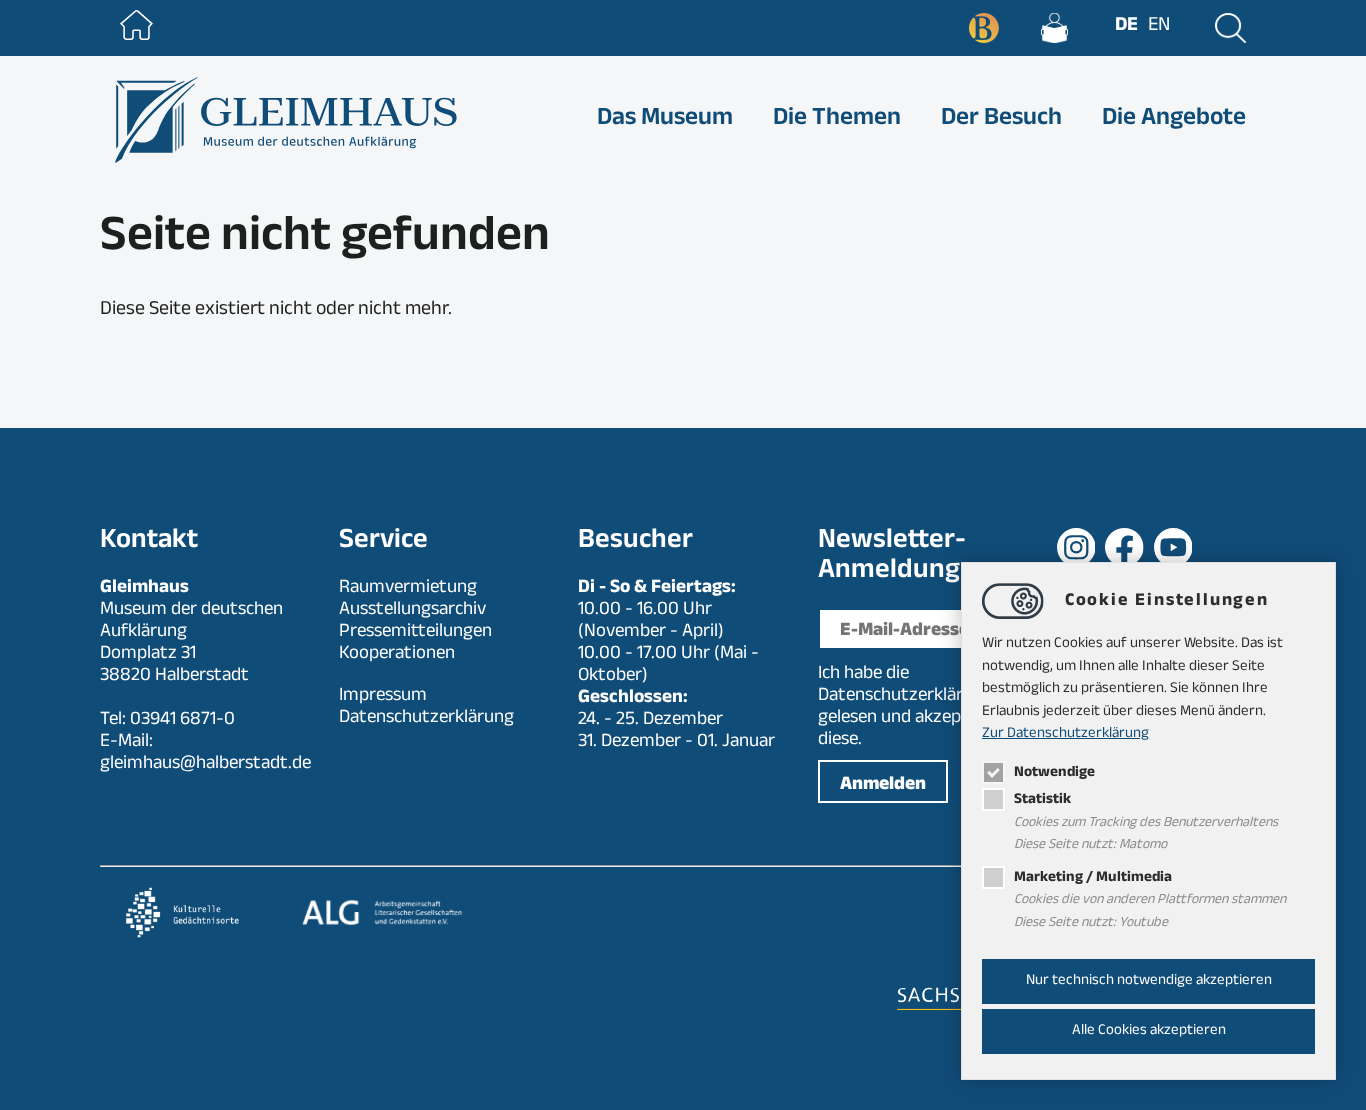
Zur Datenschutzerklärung (1065, 734)
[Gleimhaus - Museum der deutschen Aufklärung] (283, 120)
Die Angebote (1174, 120)
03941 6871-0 (182, 721)
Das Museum (665, 120)
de (1126, 27)
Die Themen (837, 120)
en (1159, 27)
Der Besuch (1001, 120)
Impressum (383, 697)
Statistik (1042, 800)
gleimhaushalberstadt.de (205, 765)
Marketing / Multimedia (1093, 878)
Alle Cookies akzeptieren (1149, 1031)
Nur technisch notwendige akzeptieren (1149, 981)
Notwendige (1054, 773)
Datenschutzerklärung (905, 697)
